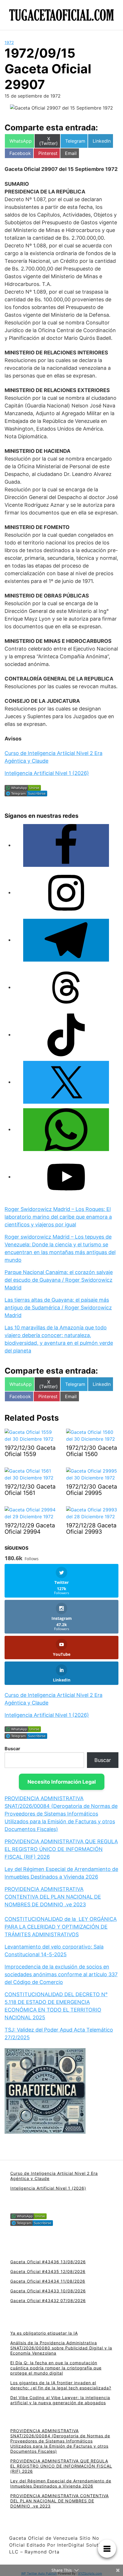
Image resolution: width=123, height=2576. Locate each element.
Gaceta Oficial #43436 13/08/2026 (48, 2262)
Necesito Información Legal (62, 1782)
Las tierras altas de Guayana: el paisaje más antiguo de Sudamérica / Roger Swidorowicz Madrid (58, 1308)
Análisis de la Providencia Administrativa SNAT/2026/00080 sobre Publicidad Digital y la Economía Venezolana (61, 2348)
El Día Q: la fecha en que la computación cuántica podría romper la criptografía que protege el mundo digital (56, 2368)
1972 (9, 42)
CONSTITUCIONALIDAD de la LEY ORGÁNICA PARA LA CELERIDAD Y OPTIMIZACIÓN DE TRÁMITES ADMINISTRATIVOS (61, 1927)
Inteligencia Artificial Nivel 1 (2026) (47, 773)
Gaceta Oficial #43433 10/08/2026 (48, 2291)
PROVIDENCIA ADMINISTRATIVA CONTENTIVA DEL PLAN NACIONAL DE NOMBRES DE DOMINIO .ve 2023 (53, 1897)
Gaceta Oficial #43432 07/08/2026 (48, 2301)
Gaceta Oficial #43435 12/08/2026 (48, 2271)
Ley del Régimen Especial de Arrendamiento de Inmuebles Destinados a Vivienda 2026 (61, 2483)
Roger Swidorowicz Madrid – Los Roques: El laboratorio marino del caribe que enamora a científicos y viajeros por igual (58, 1217)
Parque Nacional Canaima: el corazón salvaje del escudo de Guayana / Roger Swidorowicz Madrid (59, 1280)
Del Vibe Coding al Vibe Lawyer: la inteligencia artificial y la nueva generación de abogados (60, 2400)
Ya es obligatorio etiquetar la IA (44, 2333)
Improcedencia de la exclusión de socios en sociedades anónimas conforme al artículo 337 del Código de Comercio (61, 1974)
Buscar (12, 1749)
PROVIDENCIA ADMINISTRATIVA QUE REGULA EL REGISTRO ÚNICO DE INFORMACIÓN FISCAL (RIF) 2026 (61, 1849)
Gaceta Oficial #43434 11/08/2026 (48, 2281)
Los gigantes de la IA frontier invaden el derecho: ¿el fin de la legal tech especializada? (61, 2385)
